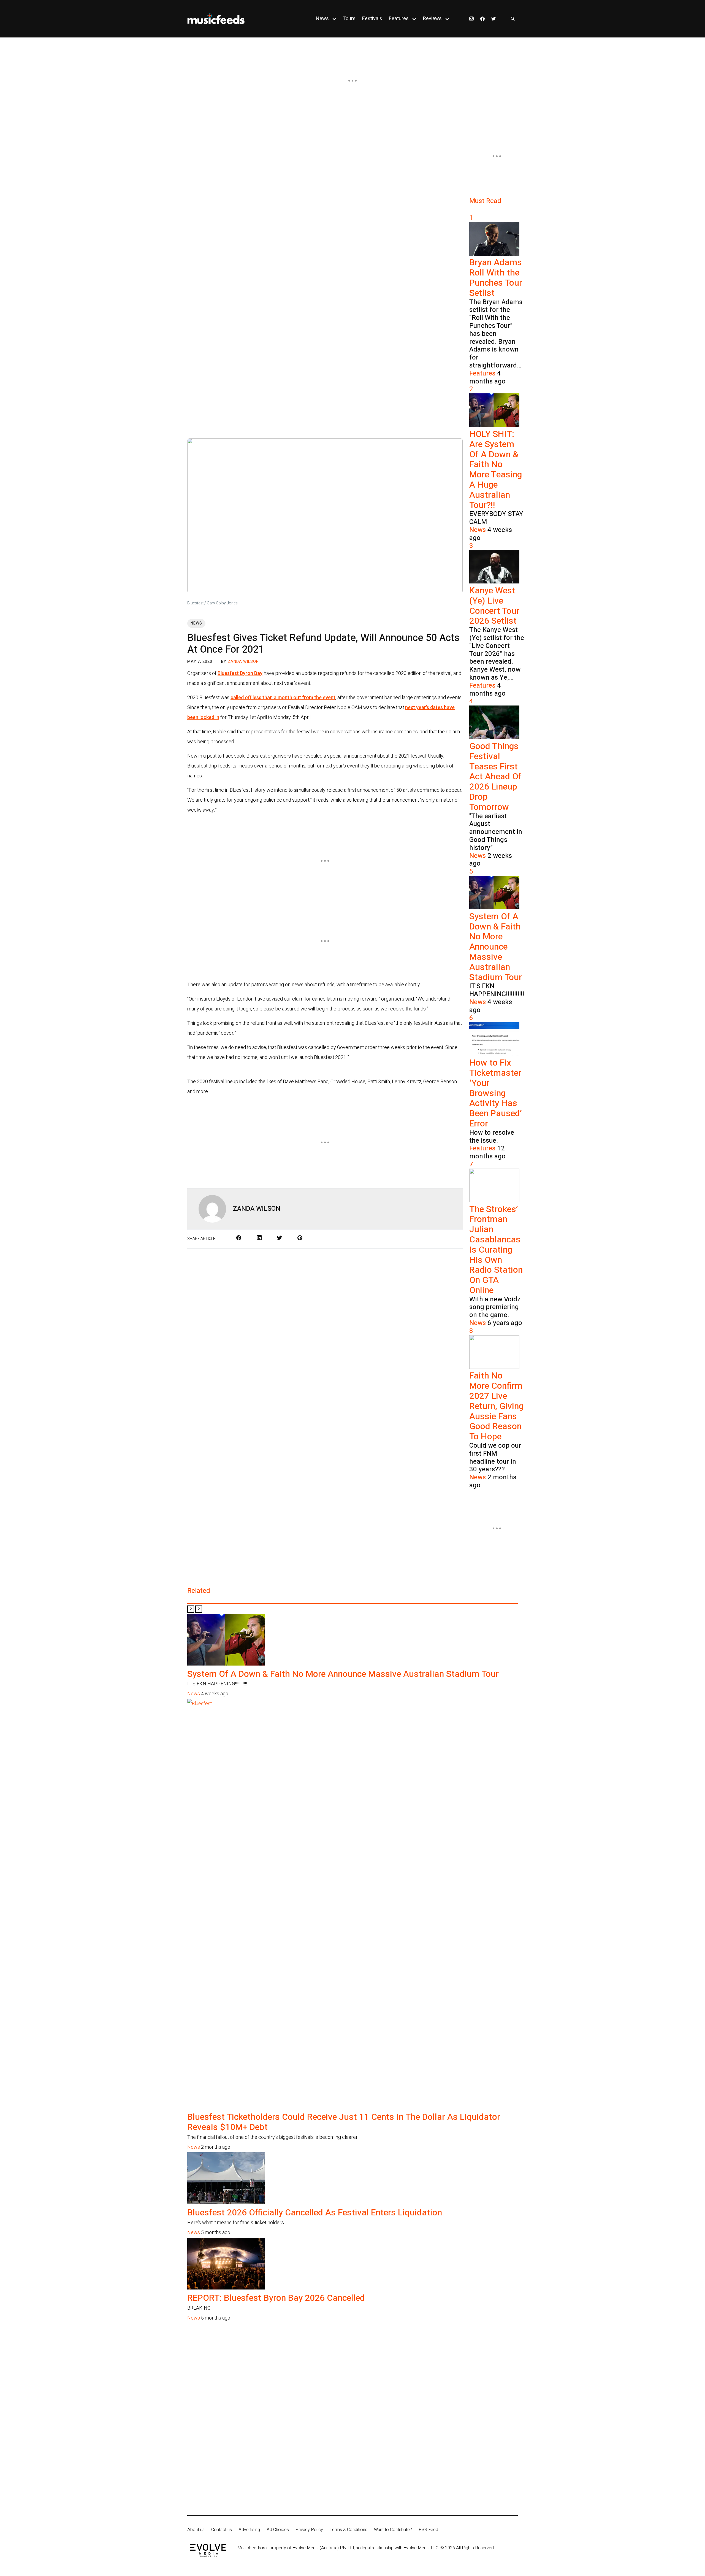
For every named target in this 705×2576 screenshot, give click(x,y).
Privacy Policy (309, 2530)
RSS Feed (428, 2530)
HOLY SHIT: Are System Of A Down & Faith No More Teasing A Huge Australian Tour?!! (496, 470)
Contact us (222, 2530)
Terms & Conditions (349, 2530)
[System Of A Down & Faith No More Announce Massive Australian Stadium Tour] (226, 1664)
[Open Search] (513, 19)
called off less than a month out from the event (283, 698)
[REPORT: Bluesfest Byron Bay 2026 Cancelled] (226, 2288)
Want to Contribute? (393, 2530)
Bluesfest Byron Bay (240, 673)
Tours (349, 19)
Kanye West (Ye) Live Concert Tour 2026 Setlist (494, 606)
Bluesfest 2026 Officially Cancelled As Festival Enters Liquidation (315, 2213)
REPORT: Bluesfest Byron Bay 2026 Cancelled (276, 2298)
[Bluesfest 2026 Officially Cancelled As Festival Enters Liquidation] (226, 2203)
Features (399, 19)
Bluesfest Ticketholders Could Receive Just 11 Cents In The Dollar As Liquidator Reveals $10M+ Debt (344, 2122)
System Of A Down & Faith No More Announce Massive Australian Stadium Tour (496, 947)
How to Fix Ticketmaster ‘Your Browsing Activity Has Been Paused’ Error (496, 1093)
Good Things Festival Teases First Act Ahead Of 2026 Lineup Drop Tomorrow (495, 777)
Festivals (372, 19)
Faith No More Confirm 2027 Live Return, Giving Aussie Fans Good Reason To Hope (496, 1406)
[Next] (199, 1609)
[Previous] (191, 1609)
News (322, 19)
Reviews (432, 19)
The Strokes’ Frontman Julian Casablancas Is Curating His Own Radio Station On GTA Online (496, 1250)
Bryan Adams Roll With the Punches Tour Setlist (496, 278)
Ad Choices (278, 2530)
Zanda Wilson (243, 662)
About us (196, 2530)
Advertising (249, 2530)
